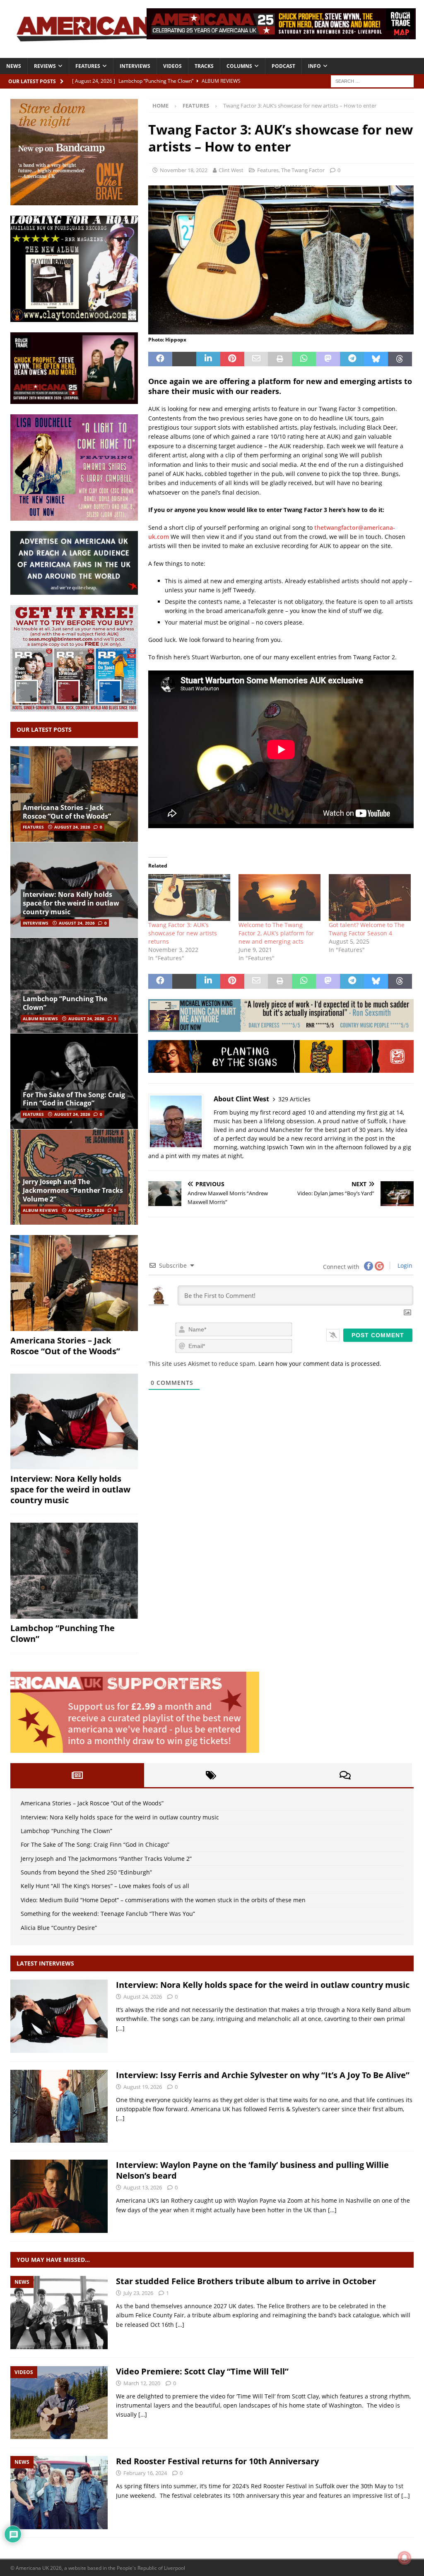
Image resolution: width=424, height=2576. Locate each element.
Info (314, 66)
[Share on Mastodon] (328, 359)
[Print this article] (280, 359)
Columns (239, 66)
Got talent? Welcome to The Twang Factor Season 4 (367, 929)
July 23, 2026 (138, 2293)
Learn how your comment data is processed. (320, 1364)
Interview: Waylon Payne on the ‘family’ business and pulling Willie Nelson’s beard (252, 2170)
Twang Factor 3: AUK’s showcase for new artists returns (183, 933)
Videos (172, 66)
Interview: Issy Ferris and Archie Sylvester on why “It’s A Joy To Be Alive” (263, 2075)
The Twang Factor (303, 170)
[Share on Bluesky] (376, 359)
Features (88, 66)
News (14, 66)
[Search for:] (372, 80)
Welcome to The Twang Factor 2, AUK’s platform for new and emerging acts (276, 933)
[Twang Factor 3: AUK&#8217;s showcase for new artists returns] (189, 898)
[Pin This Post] (232, 359)
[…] (120, 2028)
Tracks (204, 66)
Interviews (135, 66)
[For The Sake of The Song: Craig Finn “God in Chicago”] (74, 1081)
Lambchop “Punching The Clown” (65, 1003)
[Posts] (77, 1775)
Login (404, 1265)
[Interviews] (59, 2016)
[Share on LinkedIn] (208, 359)
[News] (59, 2313)
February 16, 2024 (145, 2473)
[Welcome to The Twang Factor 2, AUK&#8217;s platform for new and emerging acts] (279, 898)
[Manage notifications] (405, 2558)
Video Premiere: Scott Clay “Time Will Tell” (202, 2371)
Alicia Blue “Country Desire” (59, 1928)
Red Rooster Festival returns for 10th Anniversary (217, 2461)
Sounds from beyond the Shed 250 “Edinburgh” (86, 1872)
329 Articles (294, 1099)
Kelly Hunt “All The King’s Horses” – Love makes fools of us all (105, 1886)
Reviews (45, 66)
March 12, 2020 (142, 2383)
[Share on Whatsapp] (304, 359)
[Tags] (211, 1775)
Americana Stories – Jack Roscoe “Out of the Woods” (67, 812)
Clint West (231, 170)
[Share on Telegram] (352, 359)
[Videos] (59, 2403)
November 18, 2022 (184, 170)
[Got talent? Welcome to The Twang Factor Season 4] (370, 898)
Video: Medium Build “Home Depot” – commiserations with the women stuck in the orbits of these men (163, 1900)
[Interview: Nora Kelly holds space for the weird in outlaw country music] (74, 1422)
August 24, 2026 (72, 827)
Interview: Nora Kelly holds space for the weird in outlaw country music (71, 903)
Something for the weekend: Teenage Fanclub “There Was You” (108, 1914)
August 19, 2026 (143, 2087)
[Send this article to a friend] (256, 359)
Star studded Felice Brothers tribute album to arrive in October (246, 2281)
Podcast (283, 66)
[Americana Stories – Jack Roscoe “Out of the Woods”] (74, 794)
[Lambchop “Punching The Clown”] (74, 985)
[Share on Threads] (400, 359)
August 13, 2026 (143, 2187)
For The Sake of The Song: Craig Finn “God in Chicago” (74, 1099)
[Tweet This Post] (184, 359)
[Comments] (345, 1775)
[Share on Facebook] (160, 359)
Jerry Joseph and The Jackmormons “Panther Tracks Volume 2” (73, 1190)
